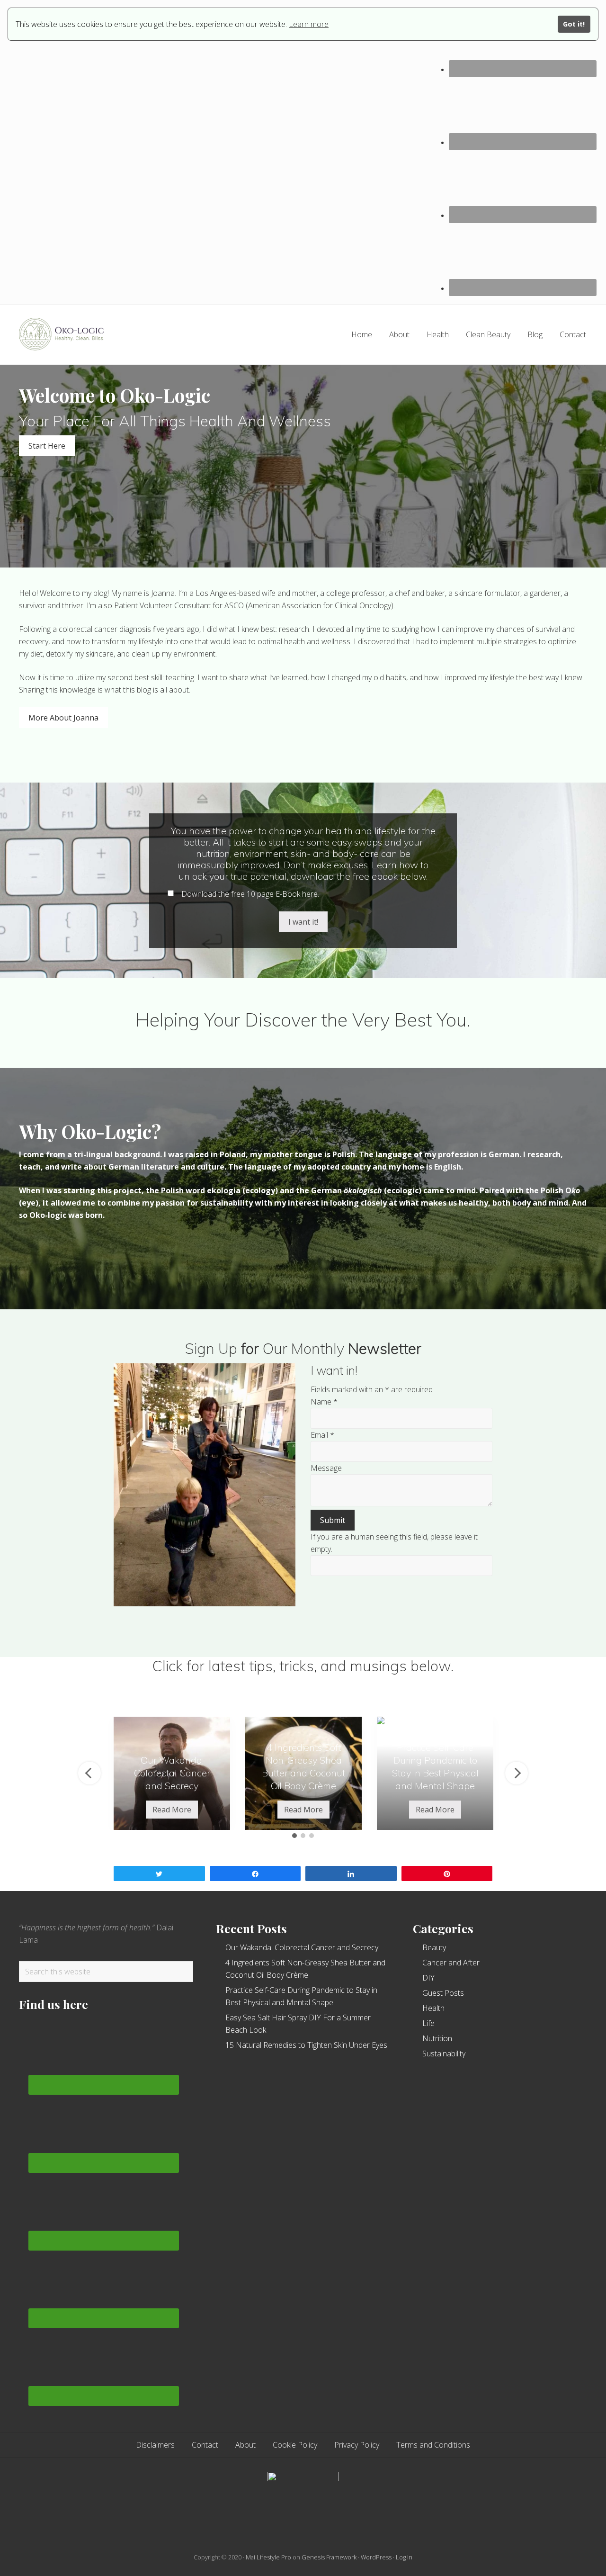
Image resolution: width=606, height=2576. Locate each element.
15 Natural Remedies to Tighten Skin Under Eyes (306, 2045)
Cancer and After (451, 1963)
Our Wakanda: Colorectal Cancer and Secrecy (302, 1947)
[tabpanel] (172, 1773)
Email (322, 1435)
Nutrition (437, 2038)
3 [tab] (312, 1836)
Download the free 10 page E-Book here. (249, 894)
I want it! (303, 922)
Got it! (574, 24)
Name (324, 1402)
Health (433, 2008)
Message (326, 1468)
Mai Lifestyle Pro (268, 2557)
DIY (428, 1978)
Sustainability (444, 2054)
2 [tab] (303, 1836)
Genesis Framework (329, 2557)
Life (428, 2023)
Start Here (47, 446)
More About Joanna (63, 718)
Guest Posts (443, 1993)
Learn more (309, 24)
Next (517, 1773)
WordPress (376, 2557)
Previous (89, 1773)
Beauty (434, 1947)
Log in (404, 2557)
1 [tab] (294, 1836)
